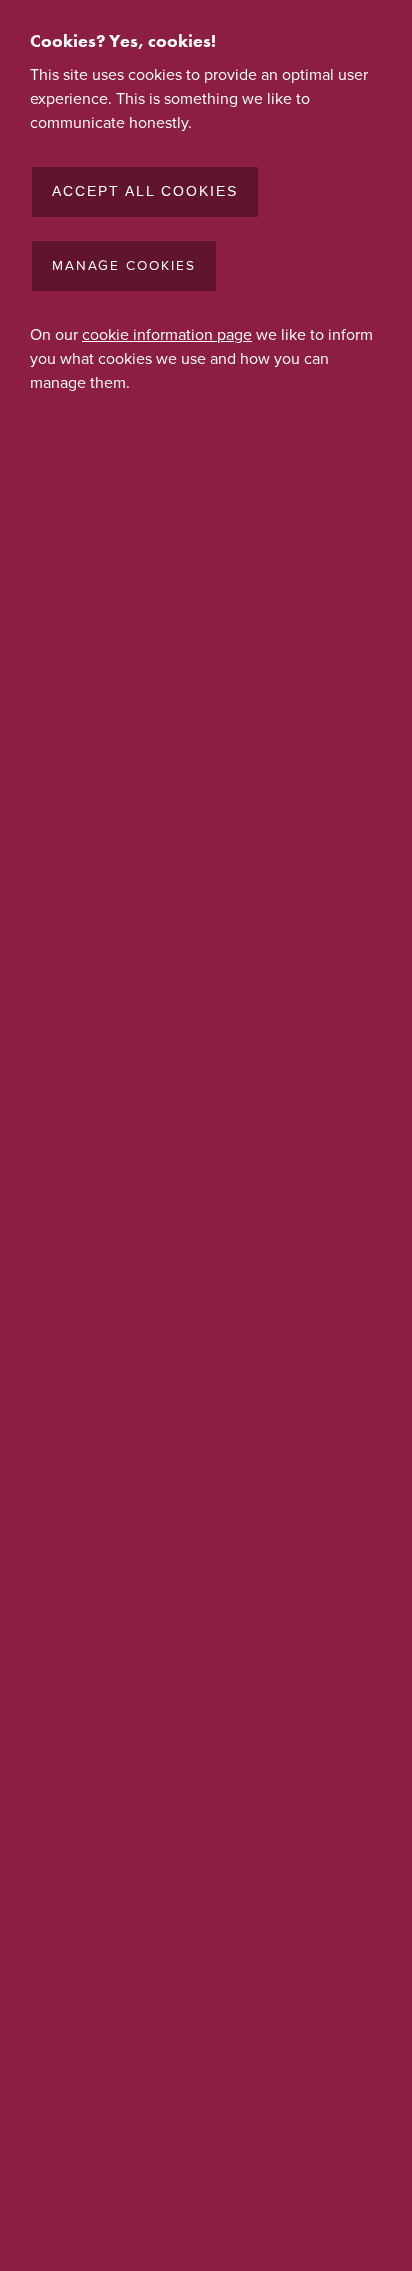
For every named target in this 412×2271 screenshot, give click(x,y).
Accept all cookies (145, 191)
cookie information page (167, 335)
